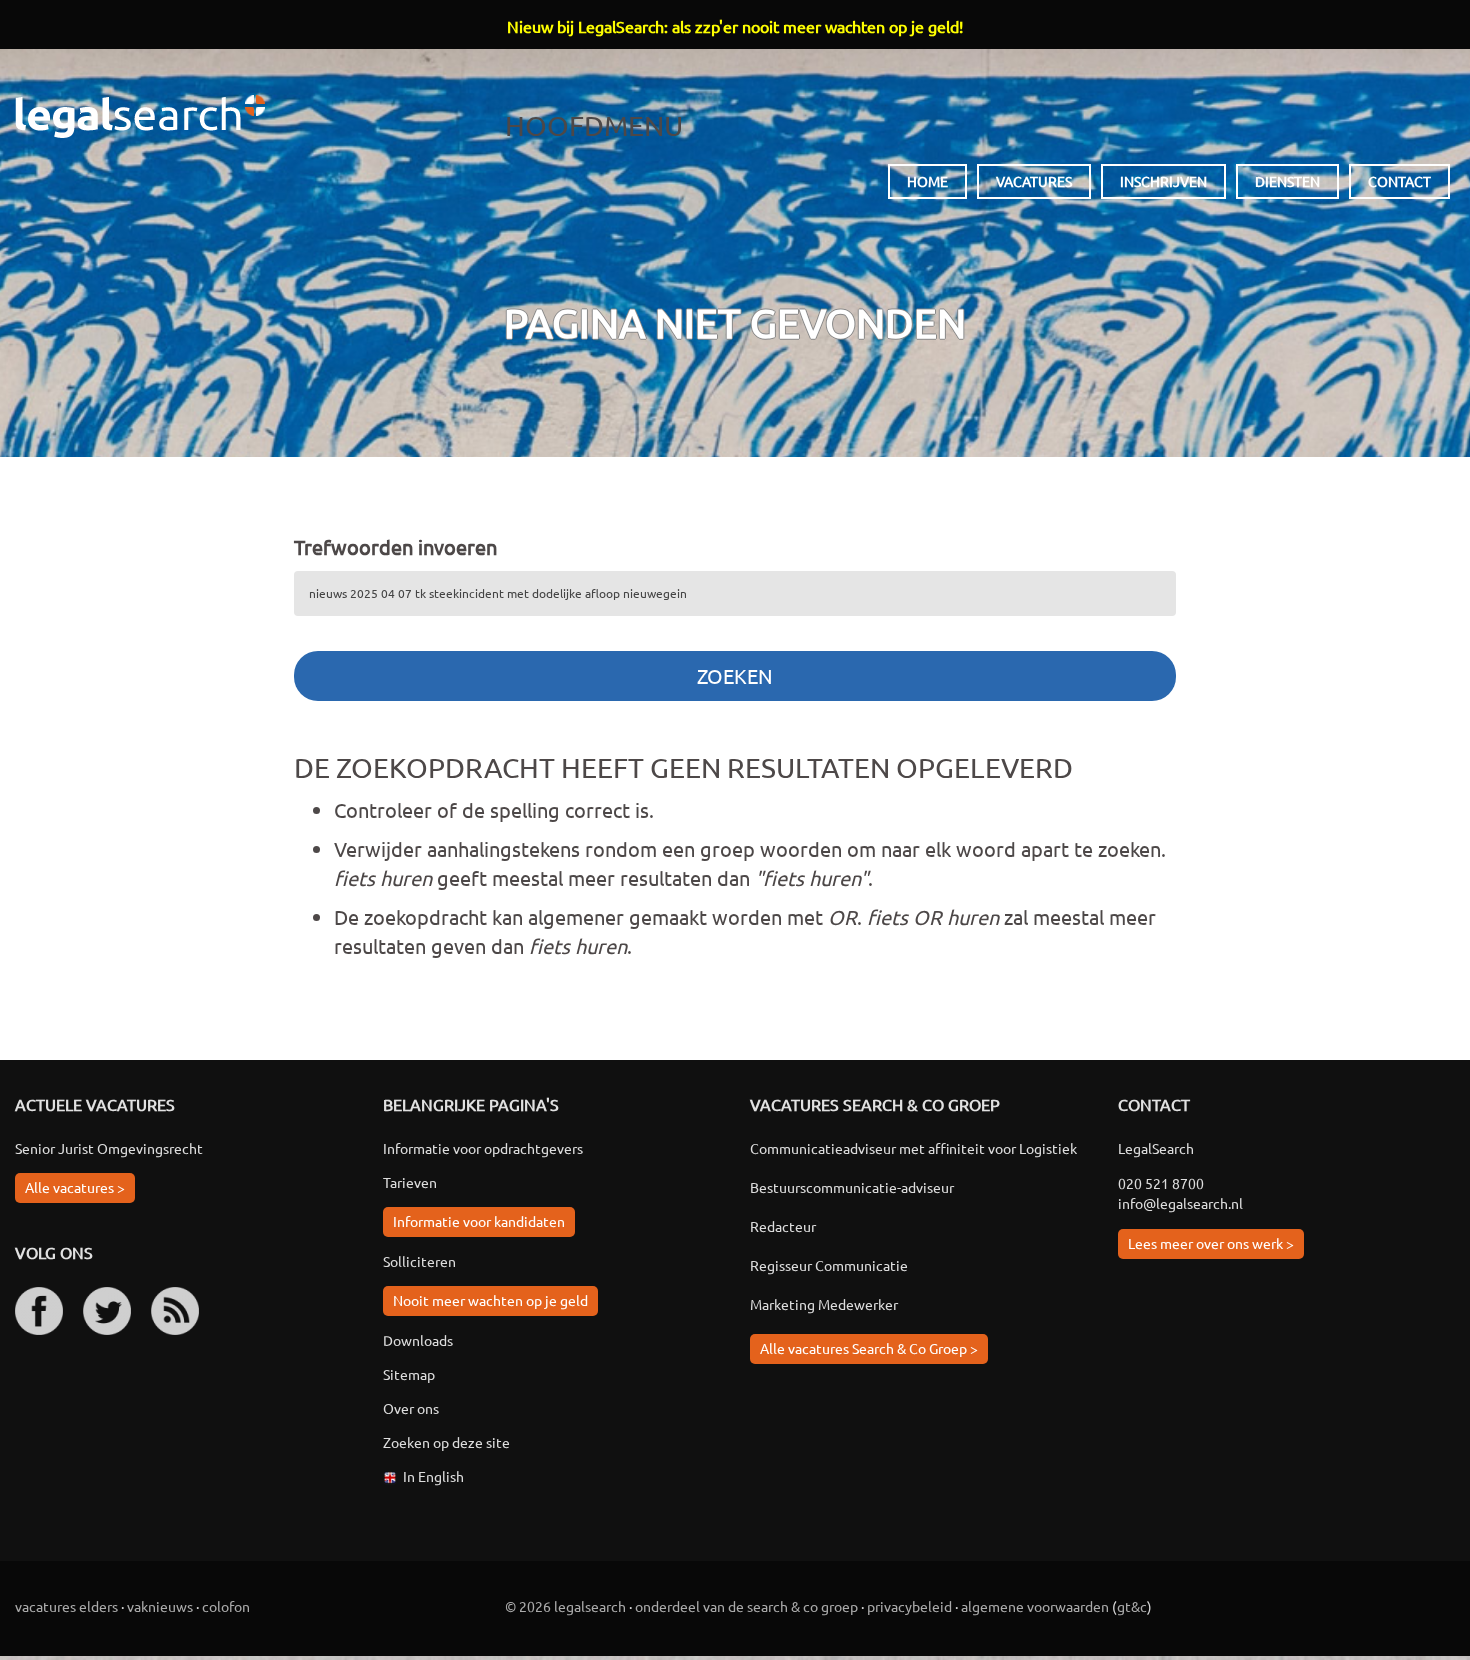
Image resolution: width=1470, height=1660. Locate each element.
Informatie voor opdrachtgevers (483, 1148)
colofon (226, 1606)
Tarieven (410, 1182)
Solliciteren (419, 1261)
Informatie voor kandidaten (479, 1221)
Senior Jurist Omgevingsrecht (109, 1148)
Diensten (1287, 181)
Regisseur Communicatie (829, 1265)
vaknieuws (160, 1606)
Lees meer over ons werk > (1211, 1243)
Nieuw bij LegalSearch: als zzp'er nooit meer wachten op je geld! (735, 26)
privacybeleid (909, 1606)
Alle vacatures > (75, 1187)
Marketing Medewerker (824, 1304)
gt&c (1132, 1606)
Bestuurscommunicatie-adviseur (852, 1187)
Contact (1399, 181)
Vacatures (1034, 181)
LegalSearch (140, 116)
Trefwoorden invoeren (395, 546)
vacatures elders (66, 1606)
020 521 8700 (1161, 1183)
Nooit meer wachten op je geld (490, 1300)
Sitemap (409, 1374)
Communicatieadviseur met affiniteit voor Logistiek (913, 1148)
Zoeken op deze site (446, 1442)
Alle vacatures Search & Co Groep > (869, 1348)
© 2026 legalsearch (565, 1606)
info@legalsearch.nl (1180, 1203)
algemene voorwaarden (1035, 1606)
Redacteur (783, 1226)
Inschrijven (1163, 181)
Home (927, 181)
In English (433, 1476)
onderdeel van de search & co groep (746, 1606)
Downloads (418, 1340)
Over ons (411, 1408)
